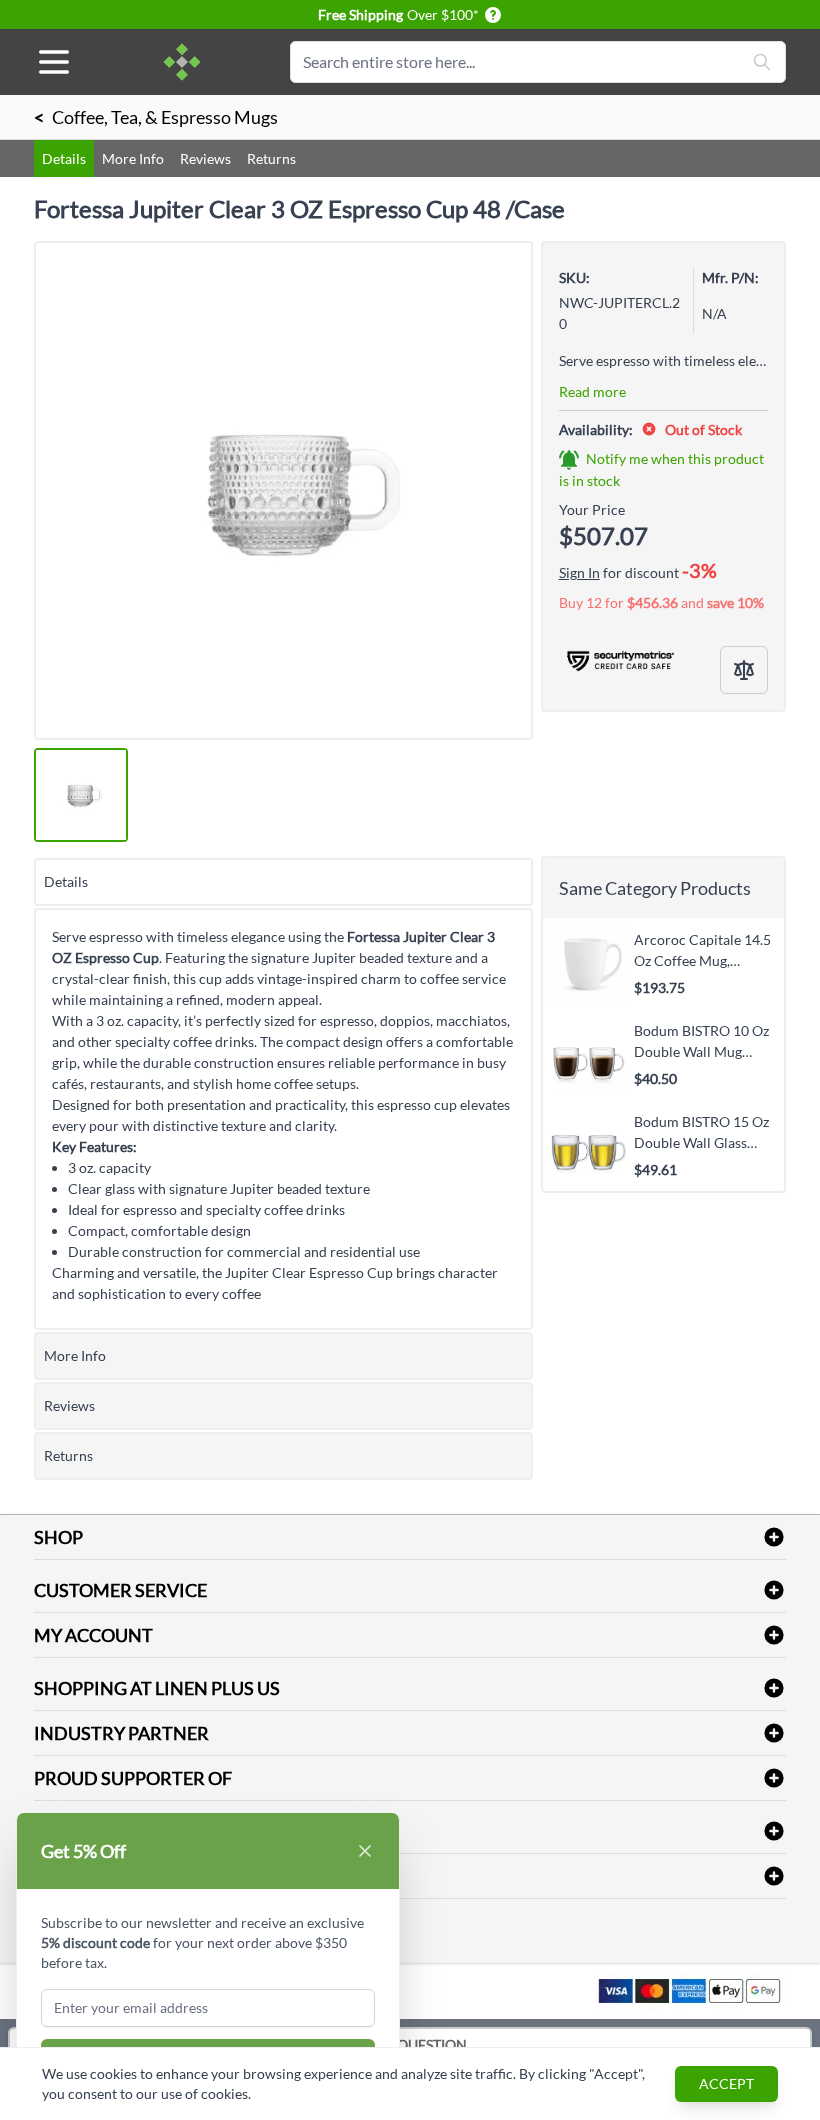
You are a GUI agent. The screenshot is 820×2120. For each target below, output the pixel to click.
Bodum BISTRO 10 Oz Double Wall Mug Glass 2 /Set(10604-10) (704, 1041)
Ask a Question (410, 2044)
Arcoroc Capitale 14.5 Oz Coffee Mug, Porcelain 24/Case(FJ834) (702, 950)
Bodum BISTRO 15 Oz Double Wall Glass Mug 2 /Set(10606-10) (701, 1132)
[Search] (762, 62)
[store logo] (182, 62)
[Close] (365, 1851)
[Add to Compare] (744, 670)
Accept (726, 2083)
